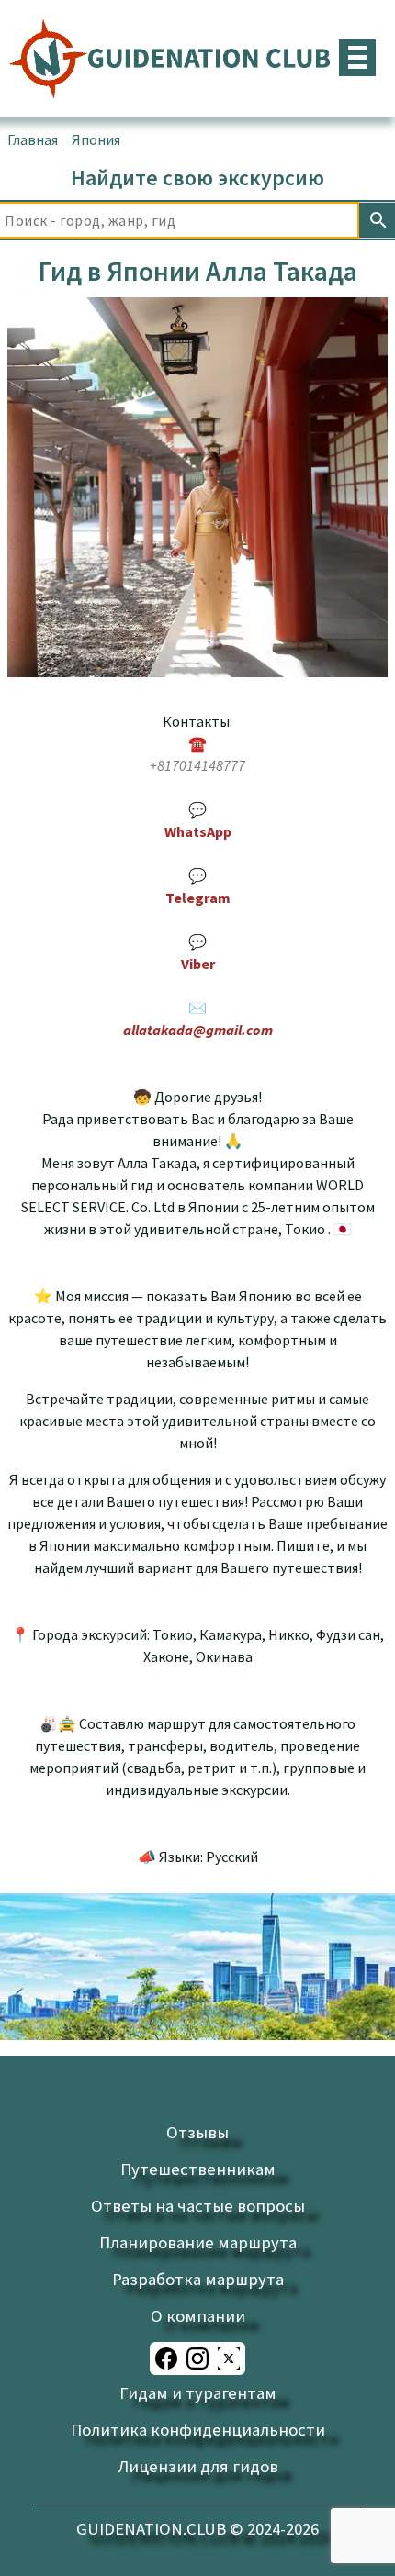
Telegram (198, 898)
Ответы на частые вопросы (198, 2206)
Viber (198, 964)
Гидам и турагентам (198, 2393)
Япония (96, 139)
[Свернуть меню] (357, 58)
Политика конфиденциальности (198, 2430)
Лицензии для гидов (198, 2466)
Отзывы (197, 2132)
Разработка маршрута (198, 2279)
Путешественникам (198, 2169)
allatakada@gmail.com (198, 1030)
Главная (33, 139)
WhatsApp (198, 831)
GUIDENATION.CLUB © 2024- (197, 2529)
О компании (198, 2316)
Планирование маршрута (198, 2242)
